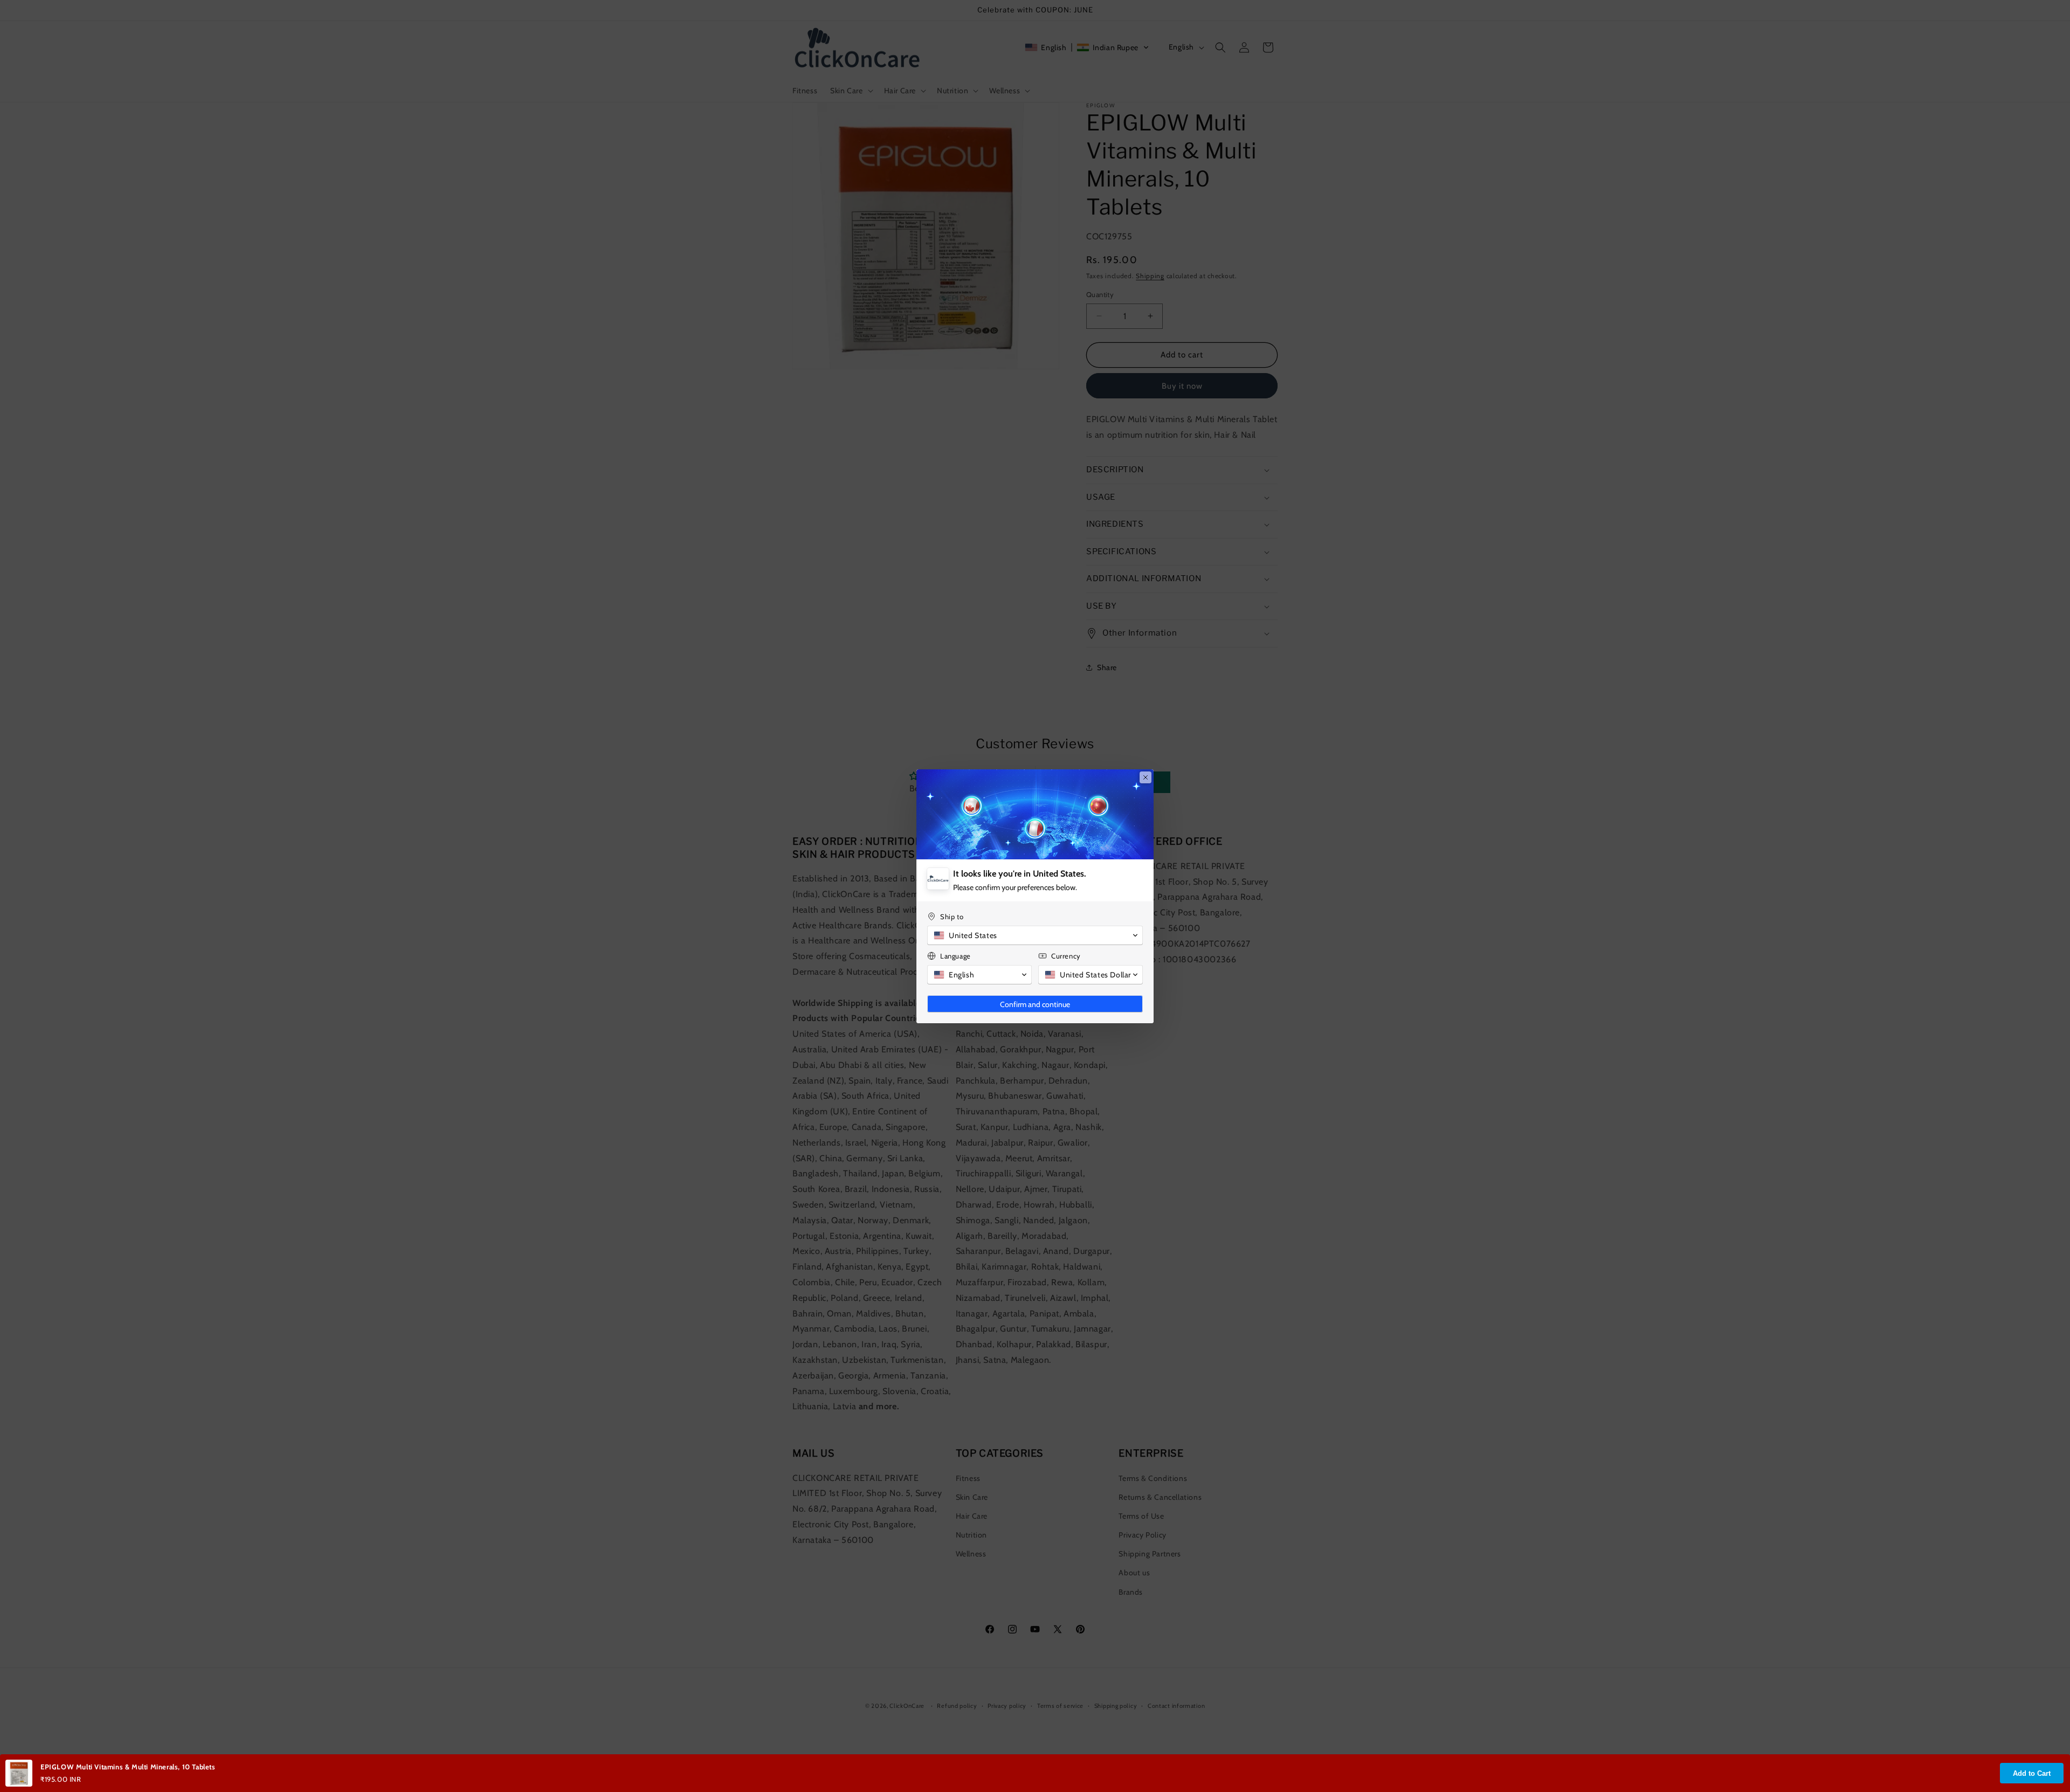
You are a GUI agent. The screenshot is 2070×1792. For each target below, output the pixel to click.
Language (955, 956)
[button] (1035, 935)
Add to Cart (2032, 1773)
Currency (1066, 956)
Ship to (952, 916)
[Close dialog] (1146, 777)
